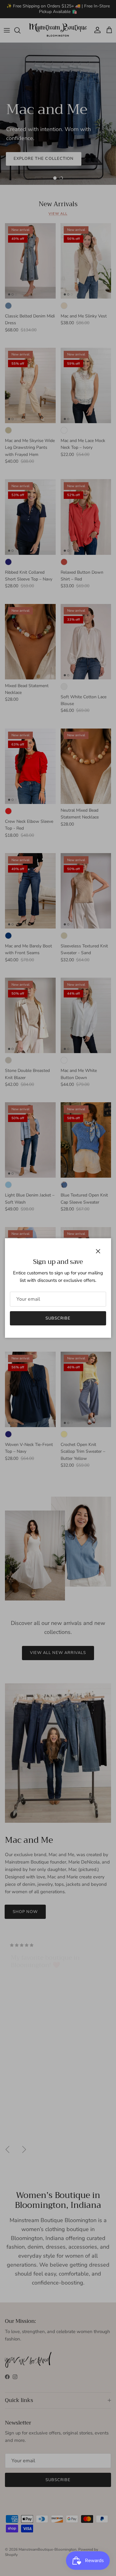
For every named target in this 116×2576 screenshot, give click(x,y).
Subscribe (58, 1318)
